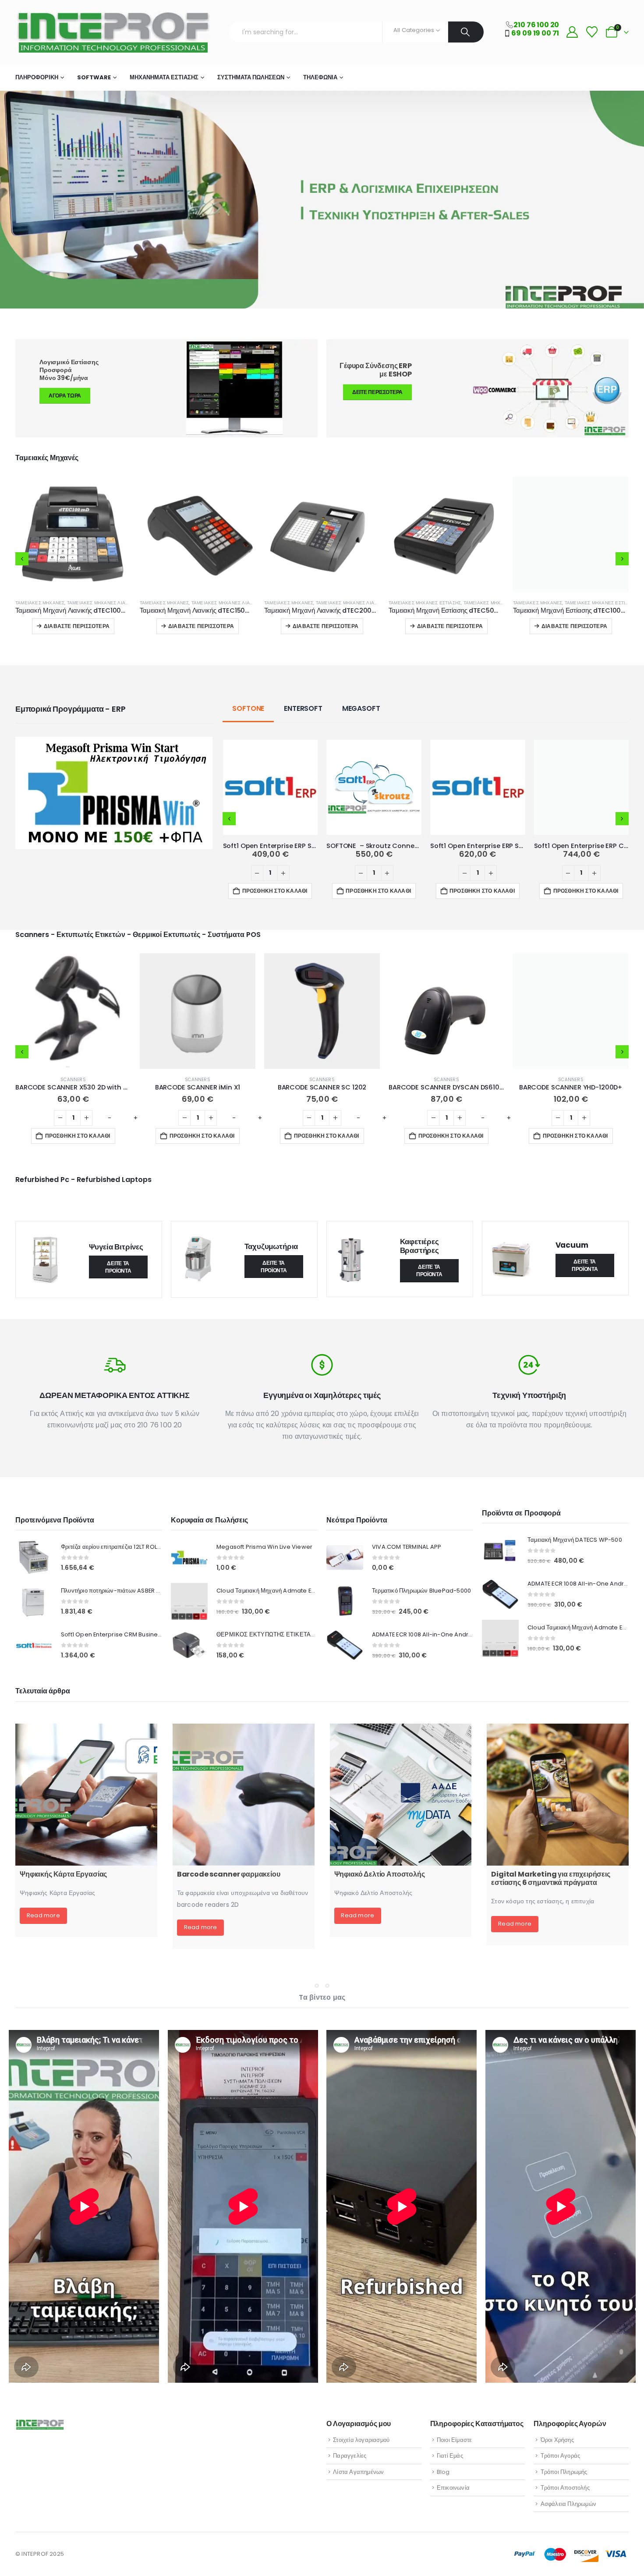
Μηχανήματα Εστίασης (164, 77)
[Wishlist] (592, 32)
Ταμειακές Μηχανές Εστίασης (176, 603)
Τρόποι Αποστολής (565, 2488)
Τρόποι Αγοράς (561, 2456)
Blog (443, 2472)
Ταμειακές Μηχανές (40, 603)
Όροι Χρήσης (557, 2440)
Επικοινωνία (453, 2488)
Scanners (73, 1080)
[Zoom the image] (114, 742)
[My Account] (572, 32)
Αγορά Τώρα (65, 396)
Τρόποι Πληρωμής (564, 2472)
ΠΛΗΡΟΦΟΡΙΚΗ (37, 77)
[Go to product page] (73, 534)
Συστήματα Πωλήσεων (251, 77)
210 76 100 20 (536, 25)
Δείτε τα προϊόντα (118, 1267)
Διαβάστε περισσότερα (77, 626)
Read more (43, 1936)
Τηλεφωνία (320, 77)
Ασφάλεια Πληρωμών (568, 2504)
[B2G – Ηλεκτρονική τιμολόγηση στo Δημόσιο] (401, 1795)
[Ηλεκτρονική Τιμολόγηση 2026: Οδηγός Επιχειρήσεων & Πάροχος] (86, 1795)
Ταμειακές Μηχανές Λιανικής (103, 603)
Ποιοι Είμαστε (455, 2440)
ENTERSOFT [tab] (303, 708)
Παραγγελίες (350, 2456)
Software (94, 77)
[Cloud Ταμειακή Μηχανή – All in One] (244, 1795)
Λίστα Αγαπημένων (358, 2472)
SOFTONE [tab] (248, 708)
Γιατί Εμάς (450, 2456)
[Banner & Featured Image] (478, 388)
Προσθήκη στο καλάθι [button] (275, 891)
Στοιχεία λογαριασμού (361, 2440)
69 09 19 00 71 (535, 33)
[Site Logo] (113, 32)
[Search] (466, 32)
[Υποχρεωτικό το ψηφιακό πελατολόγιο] (558, 1795)
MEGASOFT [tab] (361, 708)
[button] (22, 559)
